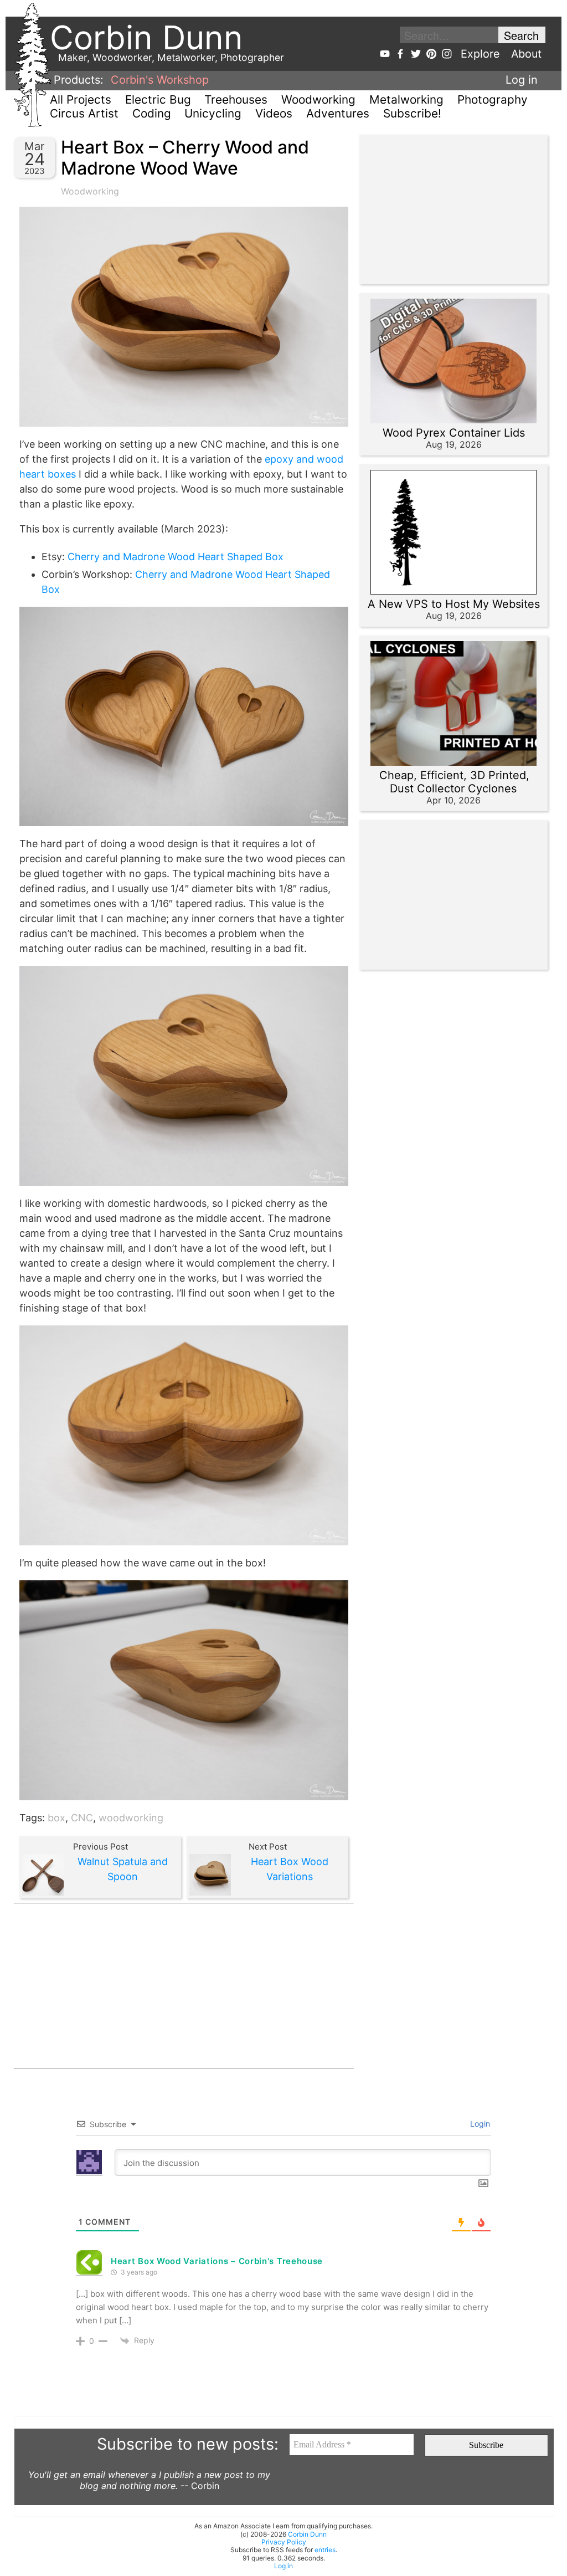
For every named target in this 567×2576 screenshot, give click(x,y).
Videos (274, 113)
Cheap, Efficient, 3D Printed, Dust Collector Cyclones (454, 782)
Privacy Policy (284, 2542)
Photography (493, 99)
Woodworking (318, 99)
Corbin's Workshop (160, 80)
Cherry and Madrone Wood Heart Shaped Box (176, 557)
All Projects (81, 99)
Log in (522, 80)
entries (325, 2550)
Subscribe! (412, 113)
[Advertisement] (184, 1986)
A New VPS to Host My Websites (454, 604)
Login (479, 2124)
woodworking (131, 1818)
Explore (480, 54)
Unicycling (213, 113)
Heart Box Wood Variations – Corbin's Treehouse (217, 2261)
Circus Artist (84, 113)
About (526, 54)
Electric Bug (158, 99)
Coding (152, 113)
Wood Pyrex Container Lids (454, 433)
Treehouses (236, 99)
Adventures (338, 113)
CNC (82, 1818)
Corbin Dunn (307, 2534)
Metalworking (406, 99)
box (56, 1818)
